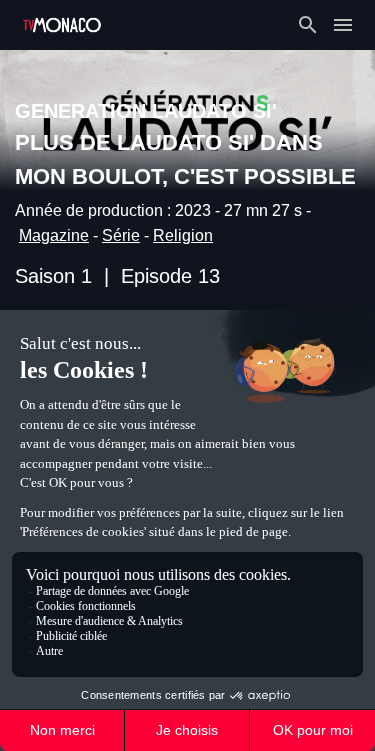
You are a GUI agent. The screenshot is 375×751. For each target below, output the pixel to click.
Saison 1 (53, 276)
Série (121, 235)
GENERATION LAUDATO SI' (146, 111)
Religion (183, 235)
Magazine (54, 235)
